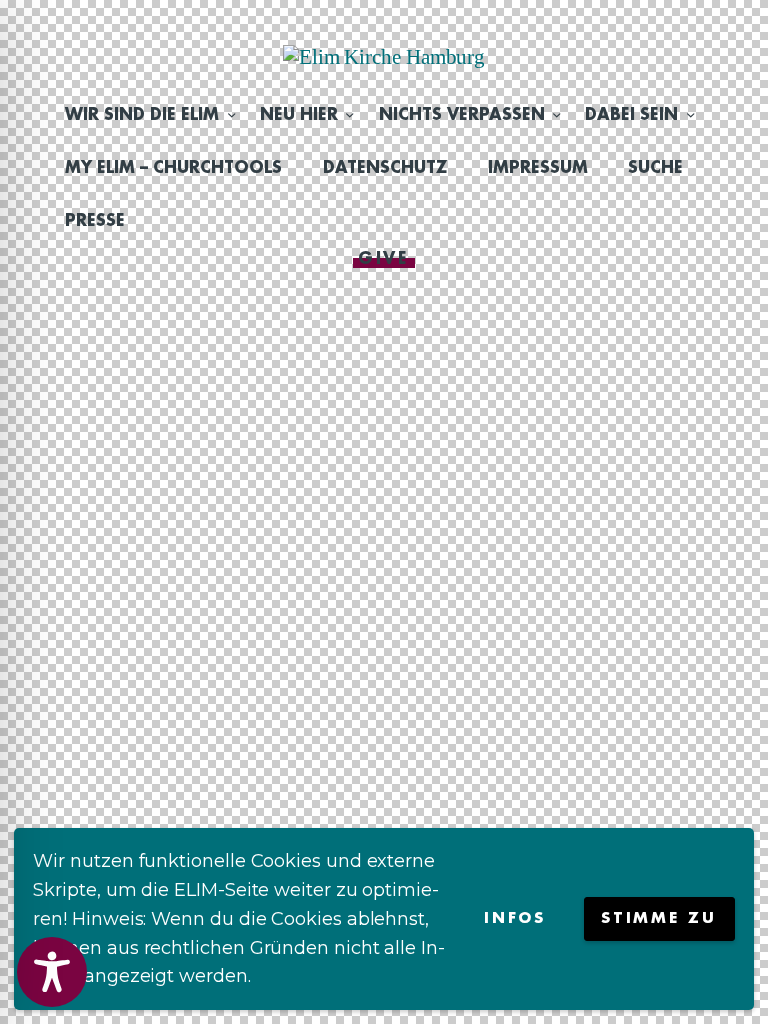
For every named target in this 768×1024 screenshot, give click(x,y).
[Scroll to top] (733, 976)
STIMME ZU (658, 918)
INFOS (515, 918)
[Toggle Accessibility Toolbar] (52, 972)
